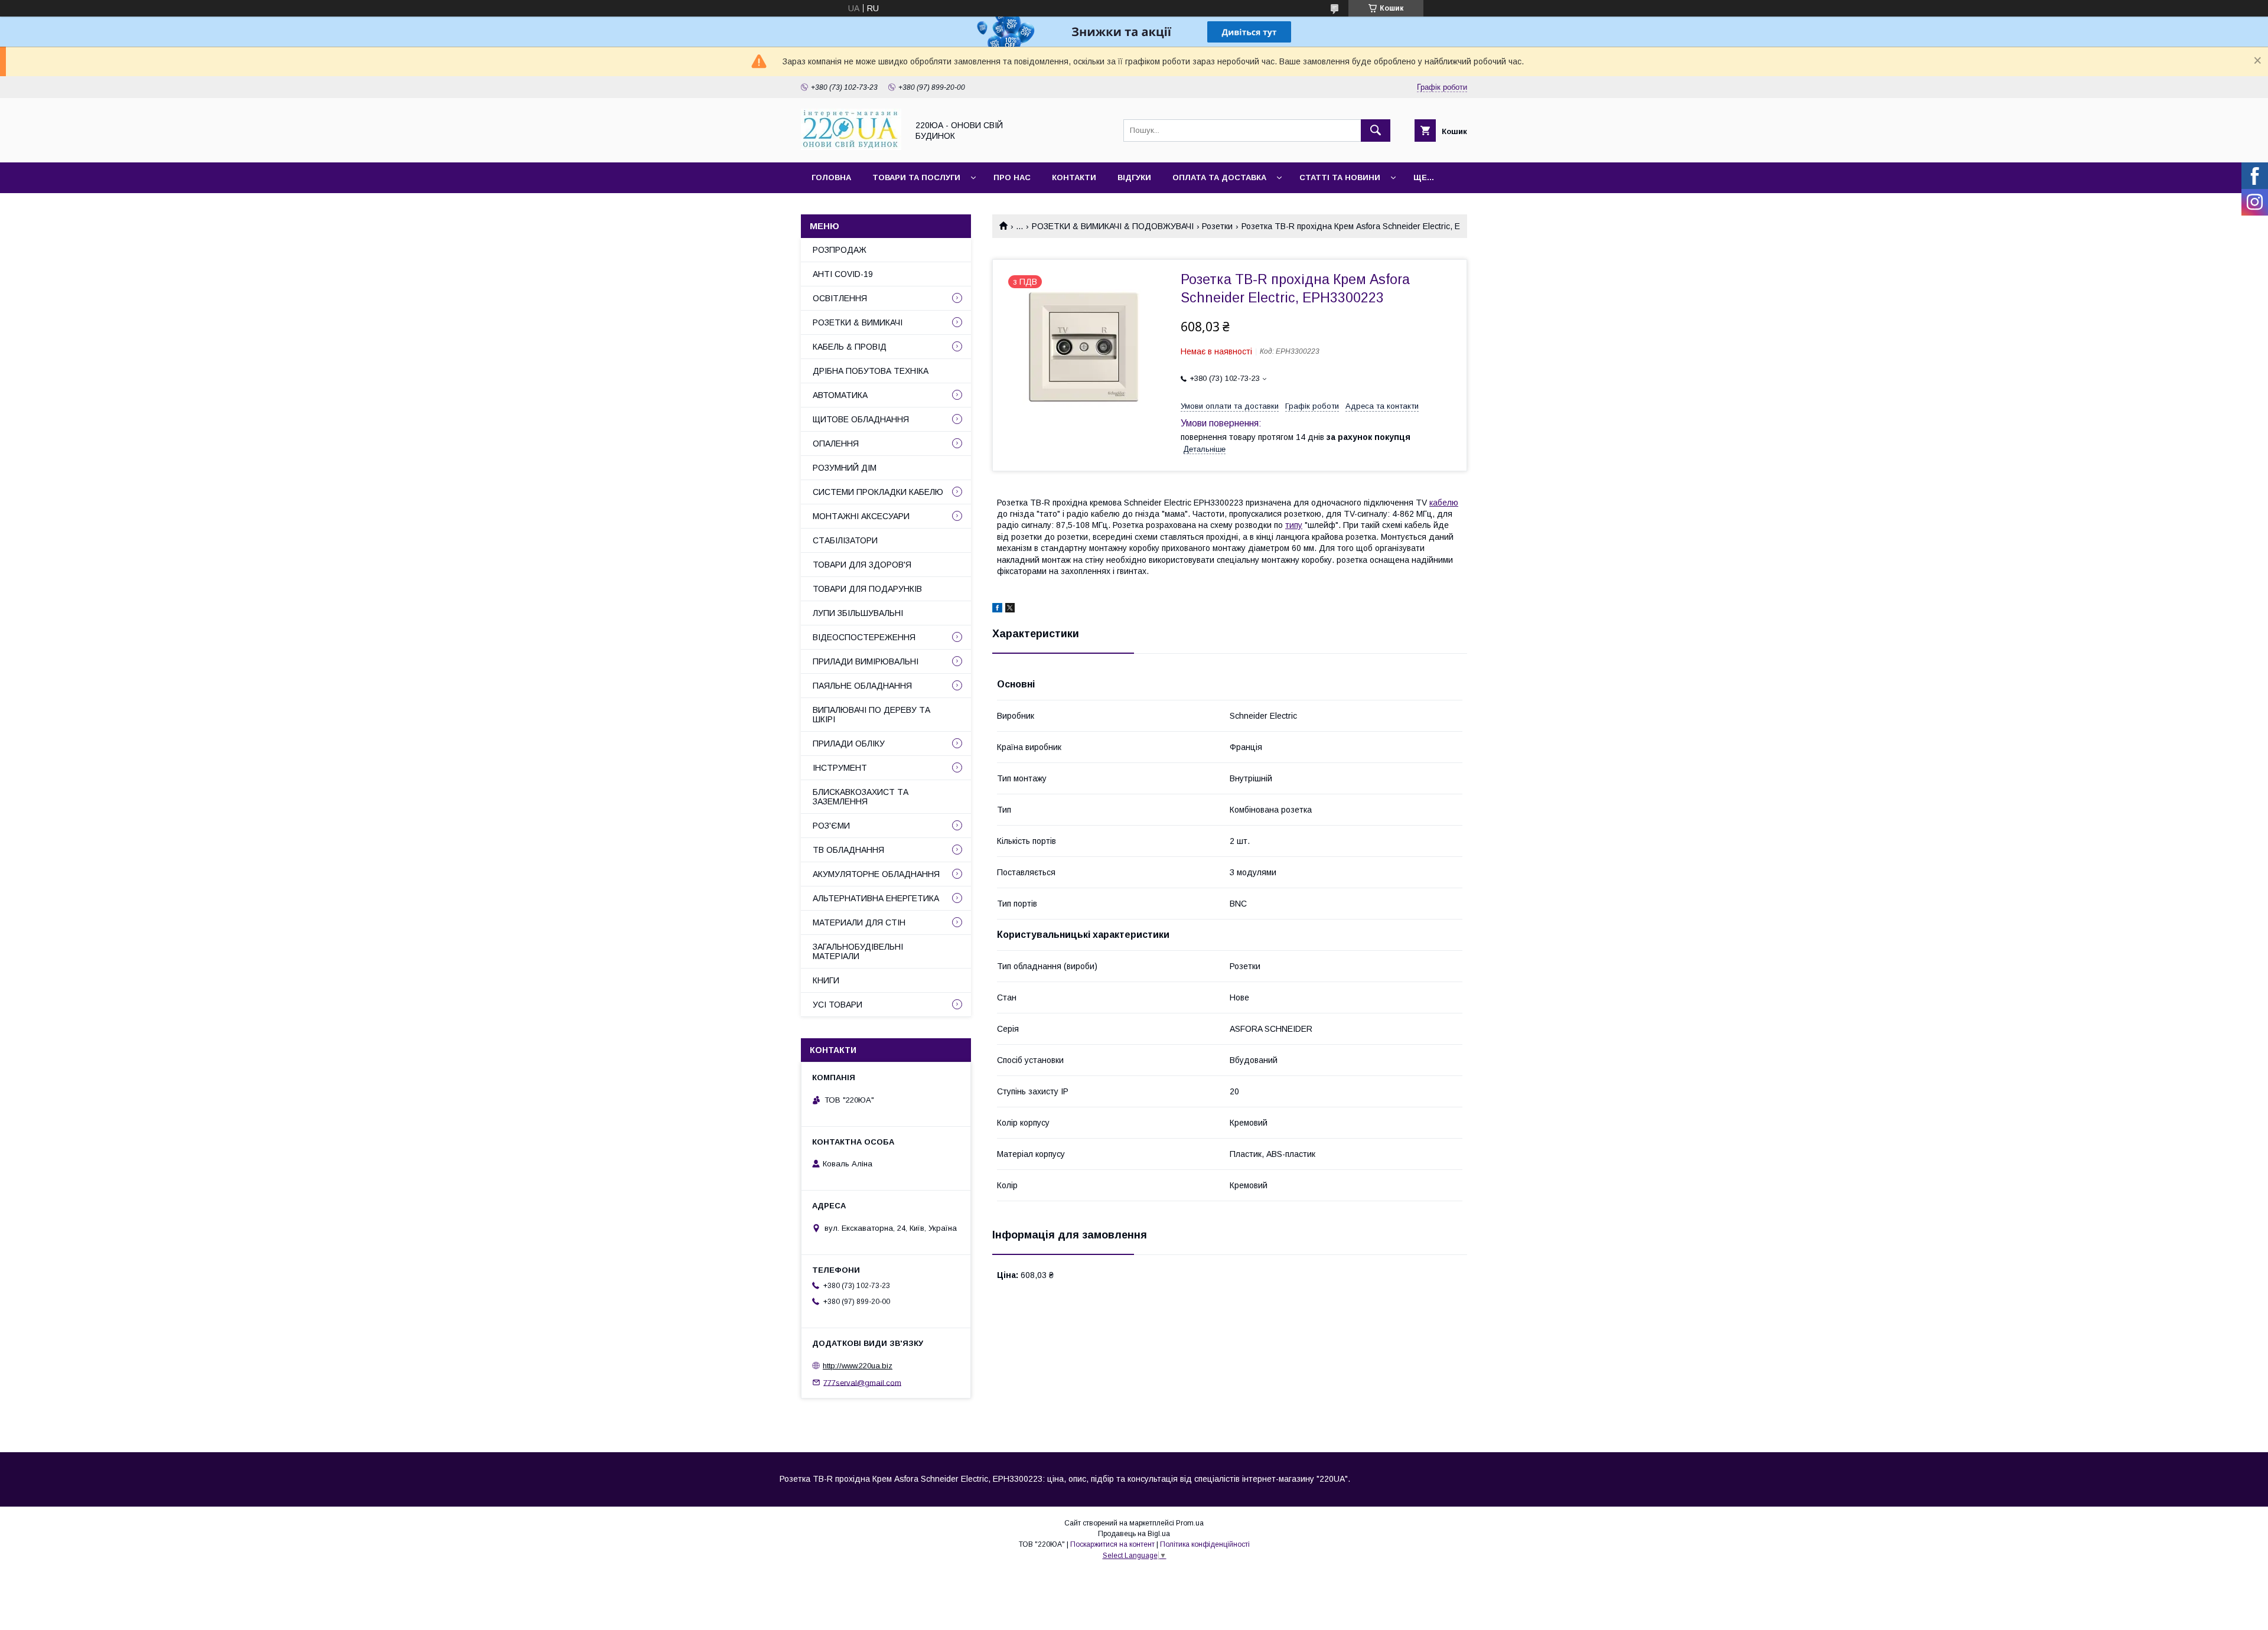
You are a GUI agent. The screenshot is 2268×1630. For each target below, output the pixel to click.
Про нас (1012, 177)
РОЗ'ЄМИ (831, 826)
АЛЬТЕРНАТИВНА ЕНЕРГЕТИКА (876, 898)
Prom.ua (1190, 1523)
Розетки (1217, 226)
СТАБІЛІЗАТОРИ (845, 540)
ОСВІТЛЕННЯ (840, 298)
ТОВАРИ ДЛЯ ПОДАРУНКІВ (867, 589)
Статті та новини (1340, 177)
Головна (831, 177)
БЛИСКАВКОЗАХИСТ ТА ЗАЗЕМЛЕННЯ (861, 797)
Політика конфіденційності (1205, 1544)
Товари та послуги (916, 177)
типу (1294, 525)
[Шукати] (1376, 131)
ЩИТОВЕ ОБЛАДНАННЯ (861, 419)
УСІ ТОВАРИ (838, 1005)
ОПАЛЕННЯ (836, 444)
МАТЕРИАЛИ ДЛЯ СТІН (859, 922)
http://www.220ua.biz (858, 1366)
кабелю (1444, 503)
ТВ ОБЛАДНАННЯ (848, 850)
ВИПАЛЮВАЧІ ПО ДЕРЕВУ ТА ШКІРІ (871, 715)
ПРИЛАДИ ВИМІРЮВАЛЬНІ (866, 661)
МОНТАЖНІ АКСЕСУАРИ (861, 516)
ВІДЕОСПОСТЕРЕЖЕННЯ (864, 637)
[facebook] (997, 609)
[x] (1010, 609)
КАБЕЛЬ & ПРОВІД (850, 347)
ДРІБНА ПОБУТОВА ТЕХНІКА (871, 371)
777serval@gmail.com (862, 1382)
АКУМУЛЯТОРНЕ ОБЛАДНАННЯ (876, 874)
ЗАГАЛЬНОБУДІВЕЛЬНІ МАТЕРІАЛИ (858, 951)
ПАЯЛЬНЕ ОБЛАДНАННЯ (862, 686)
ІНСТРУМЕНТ (840, 768)
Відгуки (1134, 177)
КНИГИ (826, 980)
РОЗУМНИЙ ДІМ (845, 468)
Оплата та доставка (1219, 177)
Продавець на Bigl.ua (1134, 1534)
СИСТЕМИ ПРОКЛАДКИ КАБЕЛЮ (878, 492)
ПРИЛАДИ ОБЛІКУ (849, 744)
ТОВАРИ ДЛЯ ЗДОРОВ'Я (862, 565)
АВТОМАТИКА (840, 395)
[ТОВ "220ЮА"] (851, 147)
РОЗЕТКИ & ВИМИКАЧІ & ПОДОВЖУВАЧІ (1113, 226)
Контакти (1074, 177)
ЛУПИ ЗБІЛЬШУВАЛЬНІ (858, 613)
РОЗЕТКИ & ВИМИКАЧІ (858, 322)
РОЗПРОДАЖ (840, 250)
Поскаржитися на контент (1112, 1544)
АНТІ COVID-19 (843, 274)
